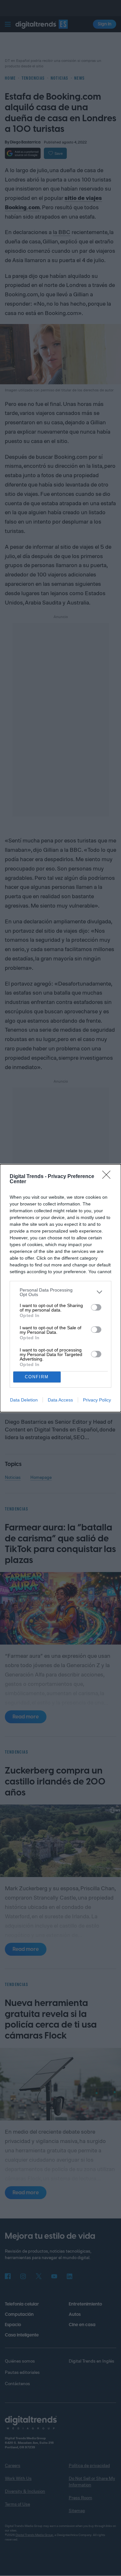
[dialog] (60, 1288)
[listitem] (60, 1292)
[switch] (96, 1307)
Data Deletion (24, 1400)
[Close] (108, 1177)
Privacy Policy (97, 1400)
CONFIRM (37, 1377)
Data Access (60, 1400)
